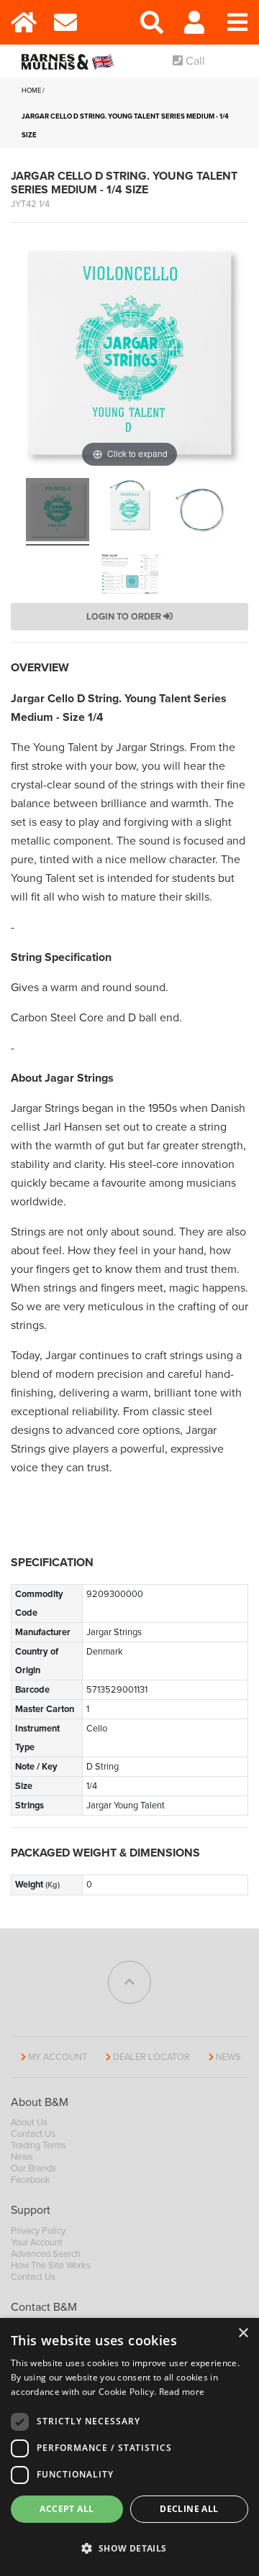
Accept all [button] (67, 2509)
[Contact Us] (65, 22)
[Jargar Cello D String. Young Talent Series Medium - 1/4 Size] (58, 512)
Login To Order (125, 617)
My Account (58, 2057)
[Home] (22, 22)
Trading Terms (38, 2145)
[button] (129, 2549)
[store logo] (70, 61)
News (228, 2057)
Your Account (37, 2242)
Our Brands (33, 2168)
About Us (29, 2122)
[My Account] (194, 22)
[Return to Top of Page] (129, 1982)
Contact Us (33, 2134)
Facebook (31, 2180)
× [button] (243, 2333)
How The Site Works (51, 2265)
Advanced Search (46, 2254)
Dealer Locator (151, 2057)
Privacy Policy (38, 2231)
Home (31, 91)
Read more (182, 2392)
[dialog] (129, 2447)
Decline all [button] (189, 2509)
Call (194, 61)
